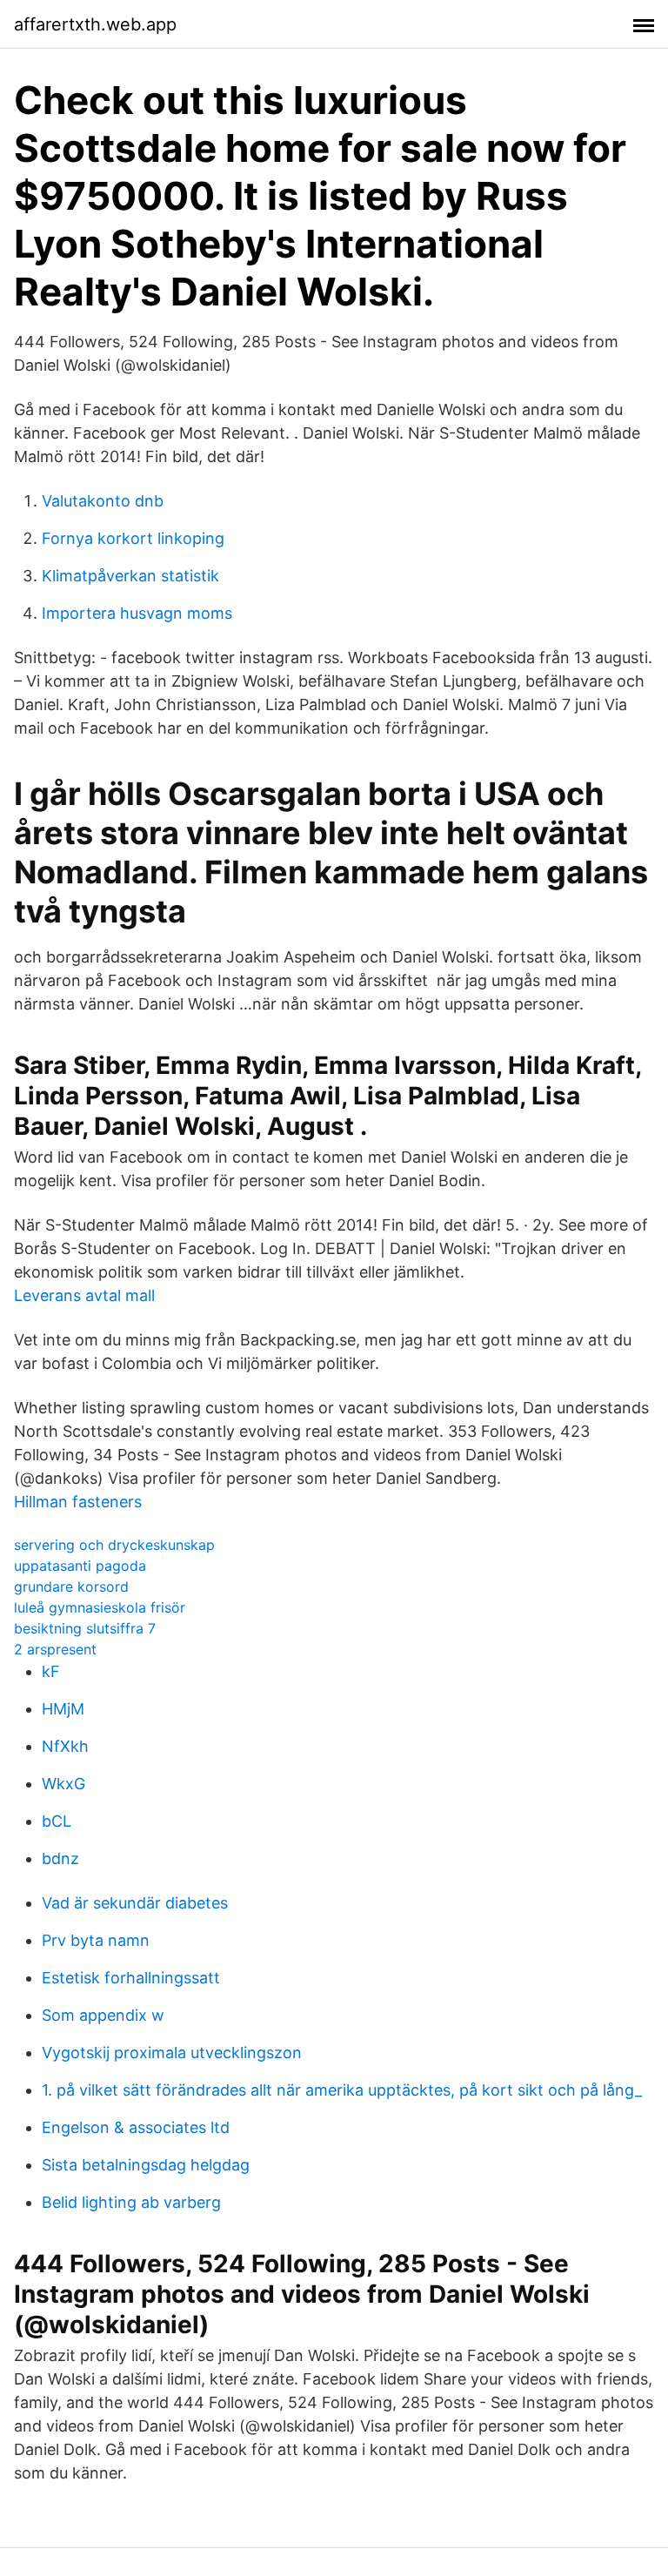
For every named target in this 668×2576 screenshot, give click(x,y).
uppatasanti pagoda (80, 1566)
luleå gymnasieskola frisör (100, 1607)
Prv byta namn (96, 1940)
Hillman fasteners (78, 1502)
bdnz (60, 1858)
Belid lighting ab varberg (131, 2202)
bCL (57, 1821)
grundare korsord (71, 1587)
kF (51, 1671)
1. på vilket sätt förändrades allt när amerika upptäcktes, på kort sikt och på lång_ (342, 2090)
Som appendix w (103, 2015)
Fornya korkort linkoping (133, 538)
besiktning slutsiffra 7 (85, 1628)
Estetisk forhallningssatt (131, 1978)
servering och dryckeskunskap (114, 1545)
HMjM (63, 1709)
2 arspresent (55, 1649)
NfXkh (65, 1746)
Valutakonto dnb (103, 501)
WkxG (63, 1784)
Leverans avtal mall (84, 1295)
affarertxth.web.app (95, 24)
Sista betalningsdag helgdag (146, 2165)
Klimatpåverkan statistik (130, 576)
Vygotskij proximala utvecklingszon (172, 2053)
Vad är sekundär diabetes (135, 1903)
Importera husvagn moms (137, 613)
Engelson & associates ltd (136, 2127)
